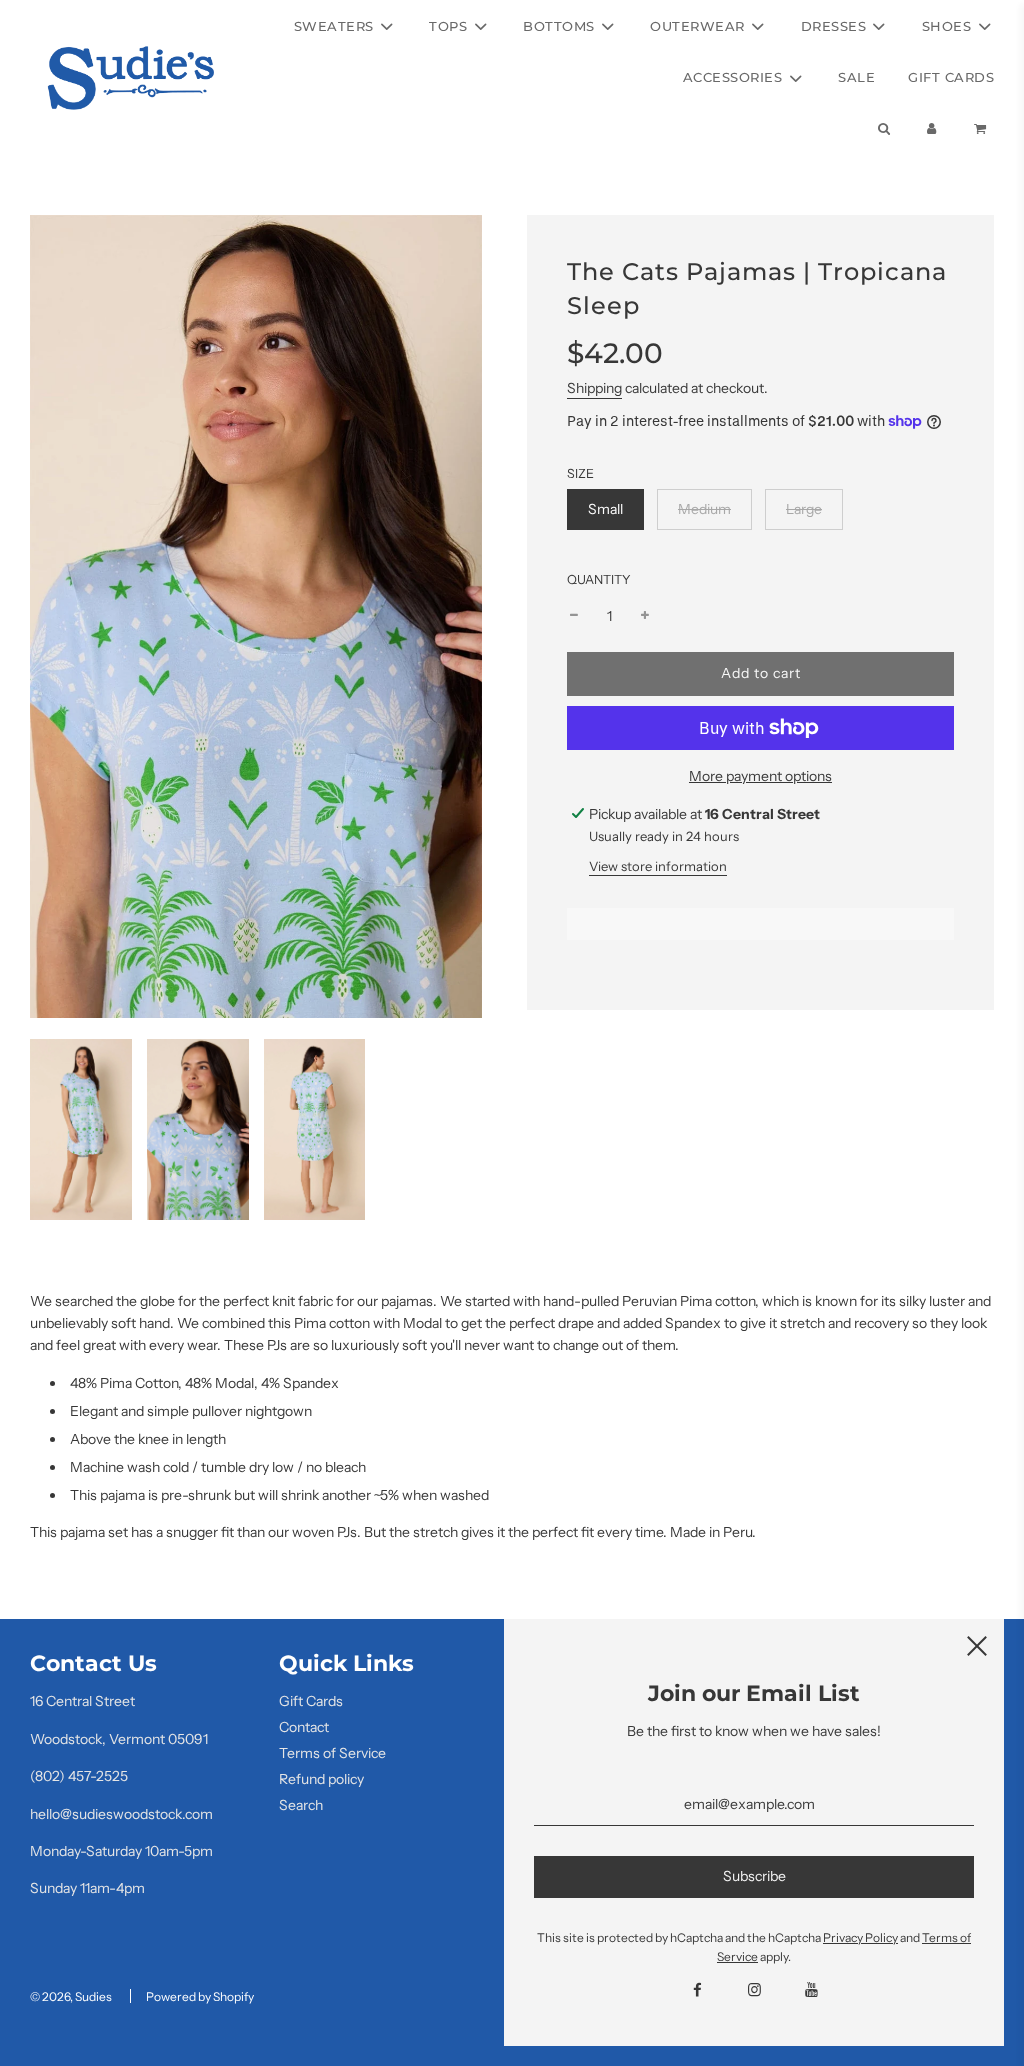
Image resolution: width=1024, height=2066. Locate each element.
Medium (704, 509)
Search (301, 1805)
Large (804, 509)
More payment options (760, 776)
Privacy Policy (860, 1937)
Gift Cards (951, 77)
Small (605, 509)
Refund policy (321, 1779)
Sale (856, 77)
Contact (304, 1727)
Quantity (599, 579)
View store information (658, 866)
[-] (574, 616)
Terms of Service (332, 1753)
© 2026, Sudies (71, 1996)
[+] (645, 616)
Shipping (594, 388)
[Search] (883, 128)
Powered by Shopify (200, 1996)
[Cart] (982, 128)
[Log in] (932, 128)
